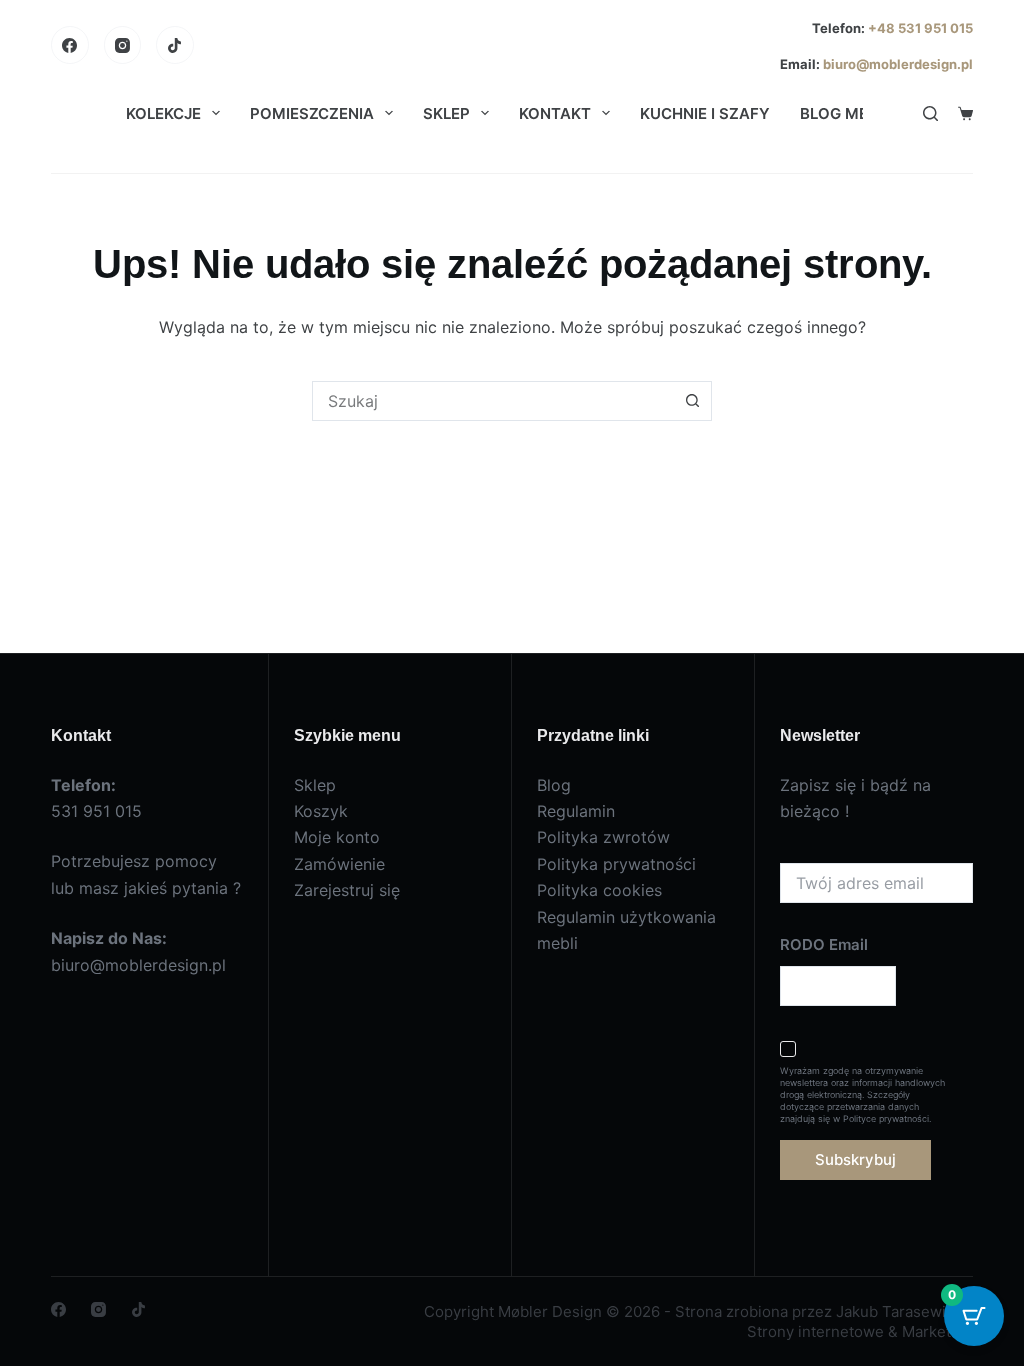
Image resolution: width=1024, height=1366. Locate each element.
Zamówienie (339, 864)
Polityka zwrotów (603, 837)
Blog (554, 785)
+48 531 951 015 (919, 28)
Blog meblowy (862, 113)
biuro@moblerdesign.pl (898, 64)
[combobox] (493, 401)
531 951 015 (96, 811)
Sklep (446, 113)
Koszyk (321, 811)
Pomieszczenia (312, 113)
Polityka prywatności (616, 864)
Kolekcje (163, 113)
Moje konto (337, 837)
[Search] (930, 113)
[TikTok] (175, 45)
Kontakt (555, 113)
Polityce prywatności (886, 1118)
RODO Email (824, 944)
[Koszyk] (965, 113)
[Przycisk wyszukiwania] (692, 401)
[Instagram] (123, 45)
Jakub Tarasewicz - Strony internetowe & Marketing (860, 1321)
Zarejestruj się (347, 890)
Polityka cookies (599, 890)
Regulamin (576, 811)
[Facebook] (70, 45)
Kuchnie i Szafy (705, 113)
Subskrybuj (855, 1159)
